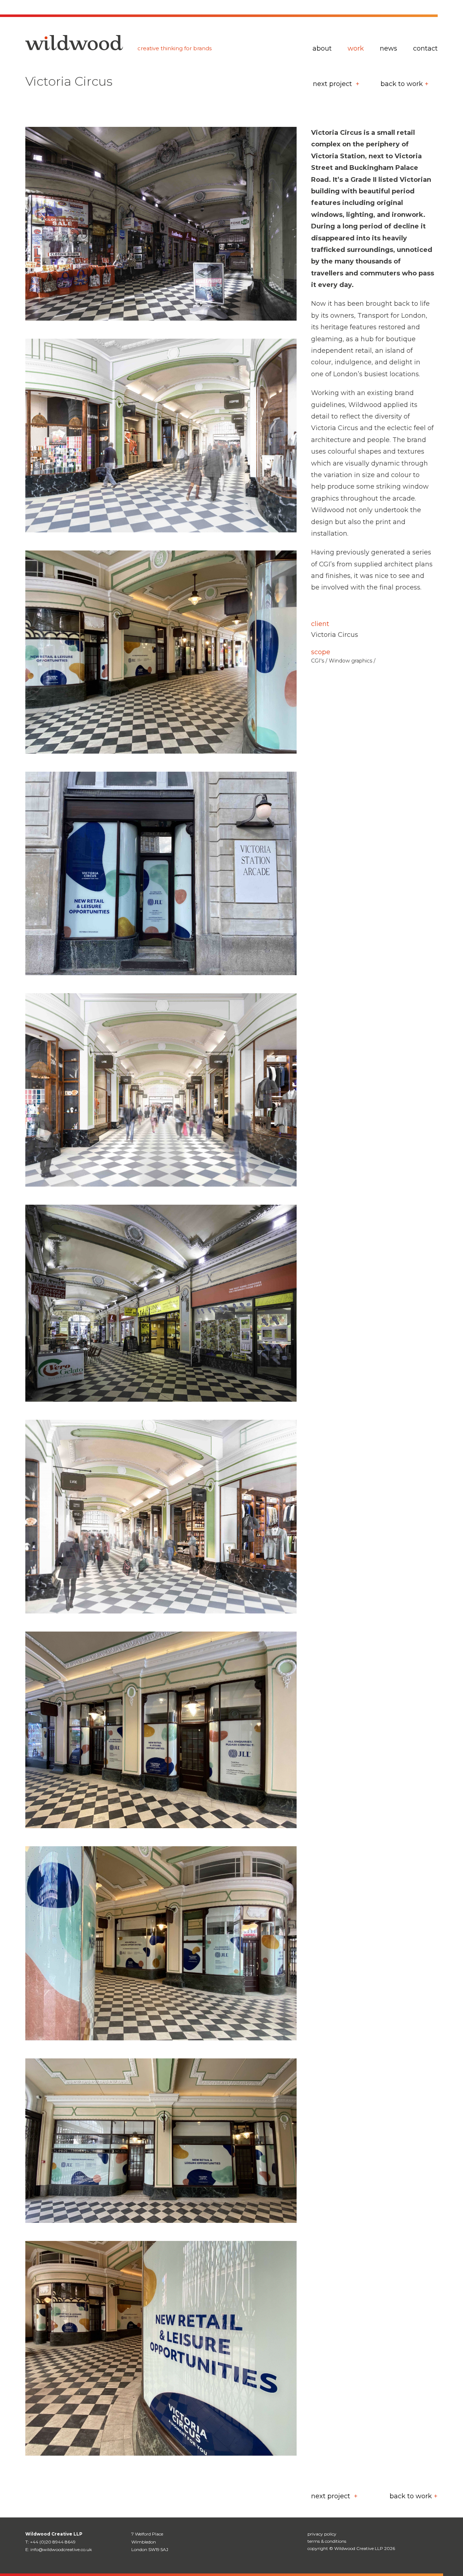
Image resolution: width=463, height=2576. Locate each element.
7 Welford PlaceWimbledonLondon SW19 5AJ (150, 2542)
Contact (425, 48)
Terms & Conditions (327, 2541)
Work (356, 48)
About (322, 48)
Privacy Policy (322, 2534)
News (388, 48)
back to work (402, 84)
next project (333, 84)
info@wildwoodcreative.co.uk (61, 2549)
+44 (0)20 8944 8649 (53, 2542)
